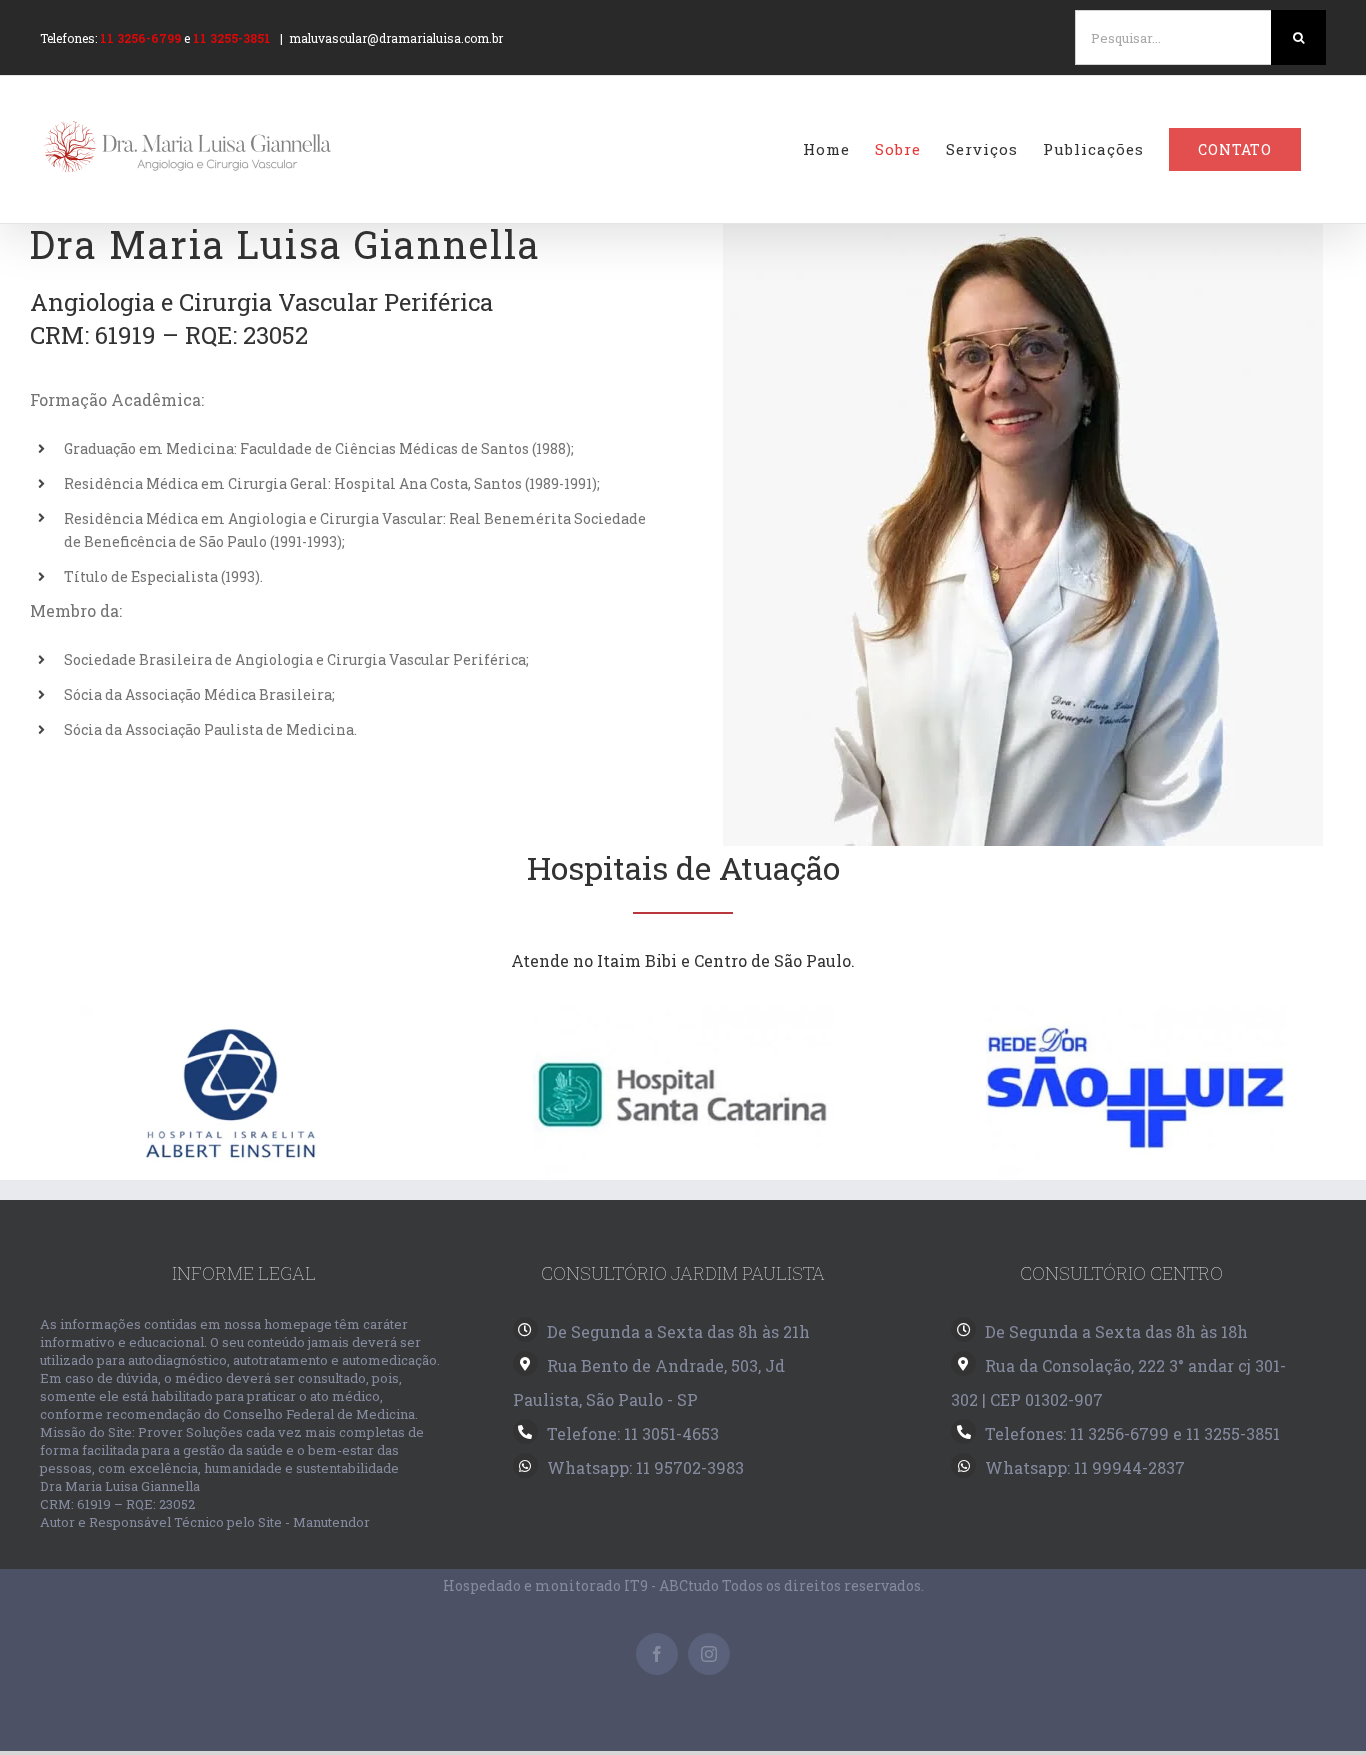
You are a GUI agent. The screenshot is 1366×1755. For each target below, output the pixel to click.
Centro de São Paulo (772, 960)
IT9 (636, 1585)
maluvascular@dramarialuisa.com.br (396, 38)
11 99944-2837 (1129, 1467)
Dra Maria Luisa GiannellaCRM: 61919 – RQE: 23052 (120, 1495)
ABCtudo (689, 1585)
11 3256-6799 (140, 38)
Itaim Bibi (637, 960)
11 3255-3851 (232, 38)
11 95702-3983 (690, 1467)
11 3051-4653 (671, 1433)
